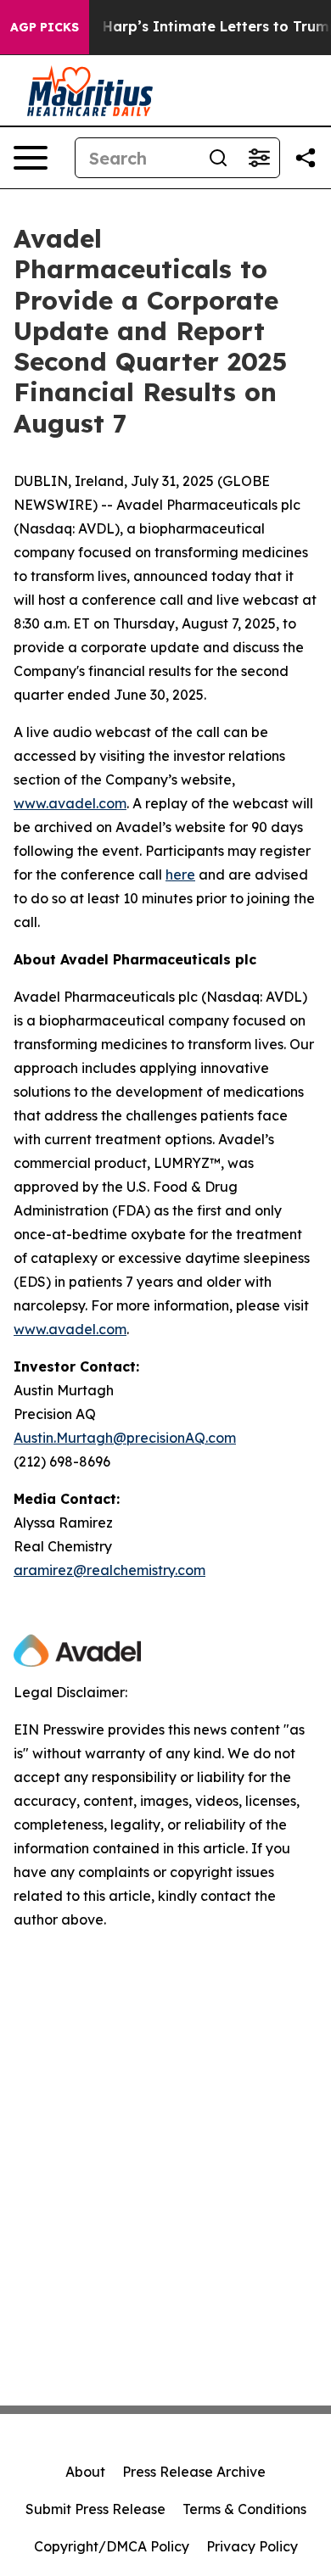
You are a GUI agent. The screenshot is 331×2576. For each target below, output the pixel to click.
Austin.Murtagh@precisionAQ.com (125, 1438)
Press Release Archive (194, 2472)
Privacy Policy (252, 2546)
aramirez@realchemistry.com (109, 1570)
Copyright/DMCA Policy (112, 2546)
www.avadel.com (70, 803)
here (180, 874)
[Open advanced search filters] (259, 158)
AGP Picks (45, 27)
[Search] (218, 158)
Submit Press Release (95, 2509)
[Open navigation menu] (31, 158)
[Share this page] (306, 158)
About (85, 2472)
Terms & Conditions (244, 2509)
